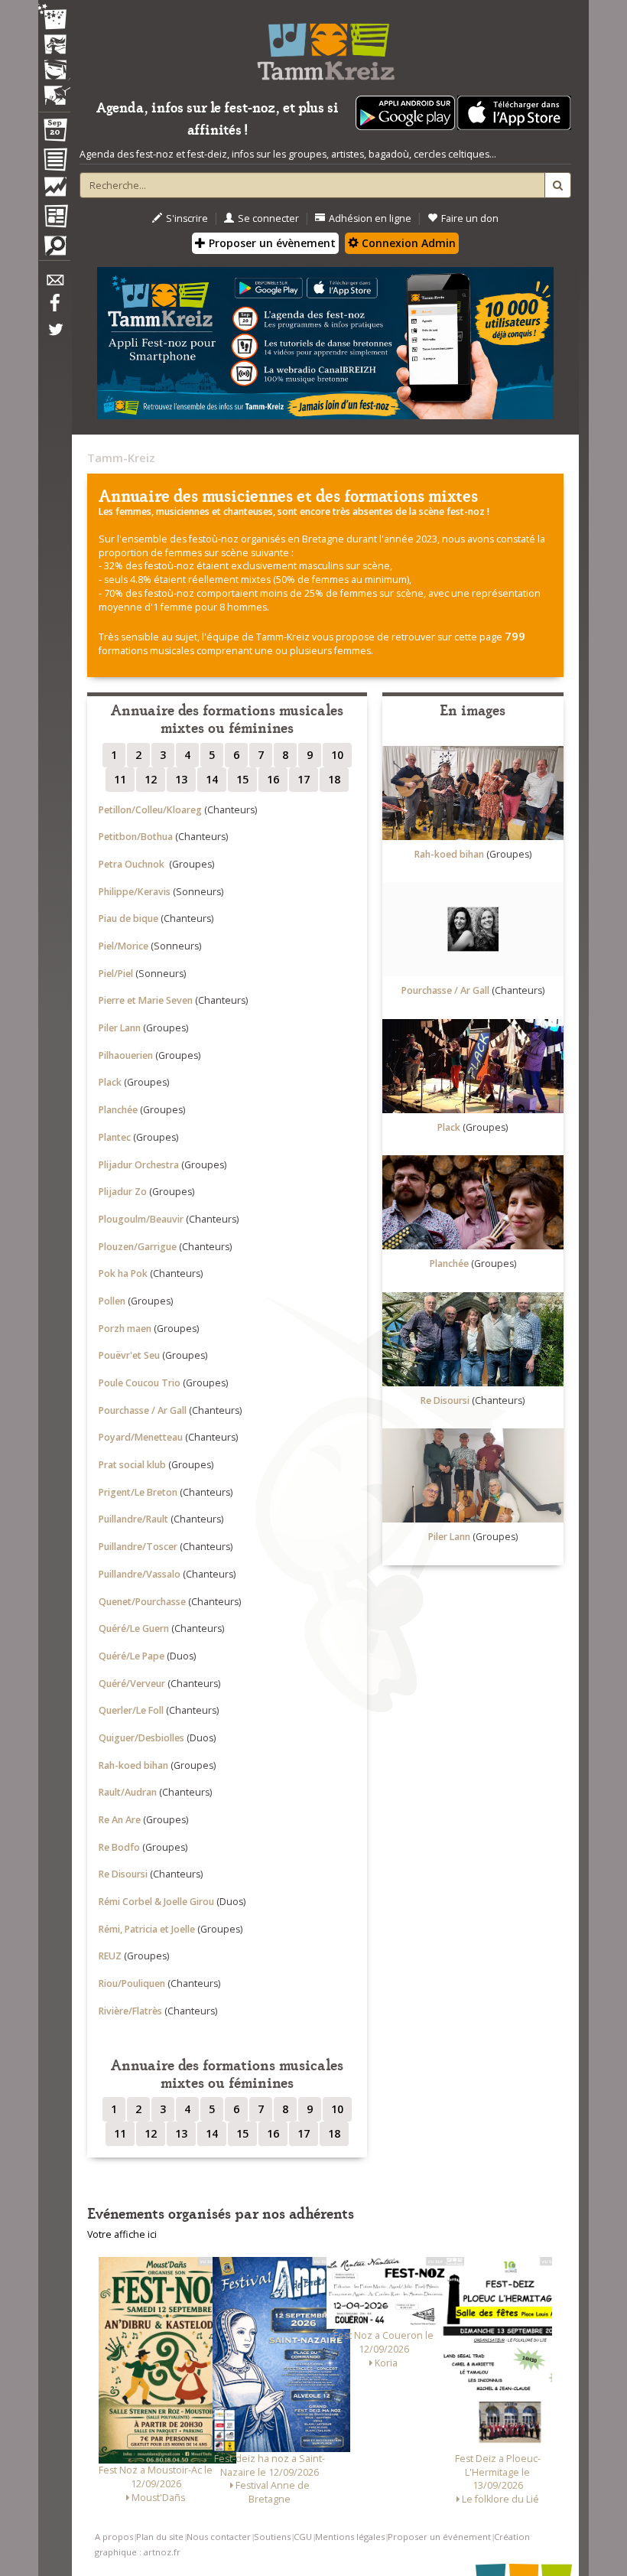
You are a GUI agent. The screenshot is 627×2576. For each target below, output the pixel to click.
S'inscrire (187, 218)
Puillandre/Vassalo (140, 1574)
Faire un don (470, 218)
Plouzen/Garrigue (138, 1247)
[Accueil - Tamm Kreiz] (325, 46)
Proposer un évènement (271, 243)
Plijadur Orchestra (139, 1165)
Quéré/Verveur (132, 1684)
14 (212, 779)
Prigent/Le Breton (138, 1492)
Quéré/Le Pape (132, 1656)
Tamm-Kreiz (121, 458)
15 (242, 779)
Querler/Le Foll (131, 1710)
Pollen (112, 1301)
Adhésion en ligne (370, 218)
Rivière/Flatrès (130, 2011)
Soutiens (272, 2537)
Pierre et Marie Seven (146, 1000)
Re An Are (120, 1820)
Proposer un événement (439, 2537)
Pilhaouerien (126, 1055)
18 (334, 779)
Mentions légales (350, 2537)
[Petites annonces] (54, 249)
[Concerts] (54, 46)
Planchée (118, 1110)
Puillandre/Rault (133, 1519)
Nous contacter (219, 2537)
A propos (114, 2537)
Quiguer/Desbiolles (141, 1738)
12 (151, 779)
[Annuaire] (54, 162)
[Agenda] (54, 133)
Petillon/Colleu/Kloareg (150, 810)
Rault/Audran (128, 1792)
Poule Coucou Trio (140, 1383)
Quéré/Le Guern (134, 1628)
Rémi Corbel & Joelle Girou (156, 1902)
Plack (110, 1082)
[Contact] (54, 284)
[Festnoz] (54, 18)
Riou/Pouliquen (132, 1983)
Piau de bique (128, 918)
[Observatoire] (54, 191)
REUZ (110, 1956)
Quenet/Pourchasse (142, 1602)
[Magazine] (54, 218)
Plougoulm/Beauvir (141, 1219)
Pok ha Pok (123, 1273)
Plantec (115, 1137)
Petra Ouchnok (133, 864)
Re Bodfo (119, 1847)
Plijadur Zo (123, 1192)
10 (337, 755)
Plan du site (160, 2537)
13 (181, 779)
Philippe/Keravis (135, 892)
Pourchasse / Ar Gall (143, 1410)
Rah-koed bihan (133, 1765)
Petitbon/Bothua (136, 837)
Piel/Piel (116, 974)
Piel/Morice (123, 946)
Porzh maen (125, 1329)
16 (273, 779)
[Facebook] (54, 308)
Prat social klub (132, 1465)
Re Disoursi (123, 1874)
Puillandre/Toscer (138, 1547)
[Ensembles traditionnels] (54, 90)
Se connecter (268, 218)
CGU (303, 2537)
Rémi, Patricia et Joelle (147, 1929)
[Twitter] (54, 337)
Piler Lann (120, 1028)
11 (120, 779)
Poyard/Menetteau (141, 1437)
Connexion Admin (407, 243)
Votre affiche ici (122, 2234)
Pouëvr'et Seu (129, 1355)
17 (304, 779)
